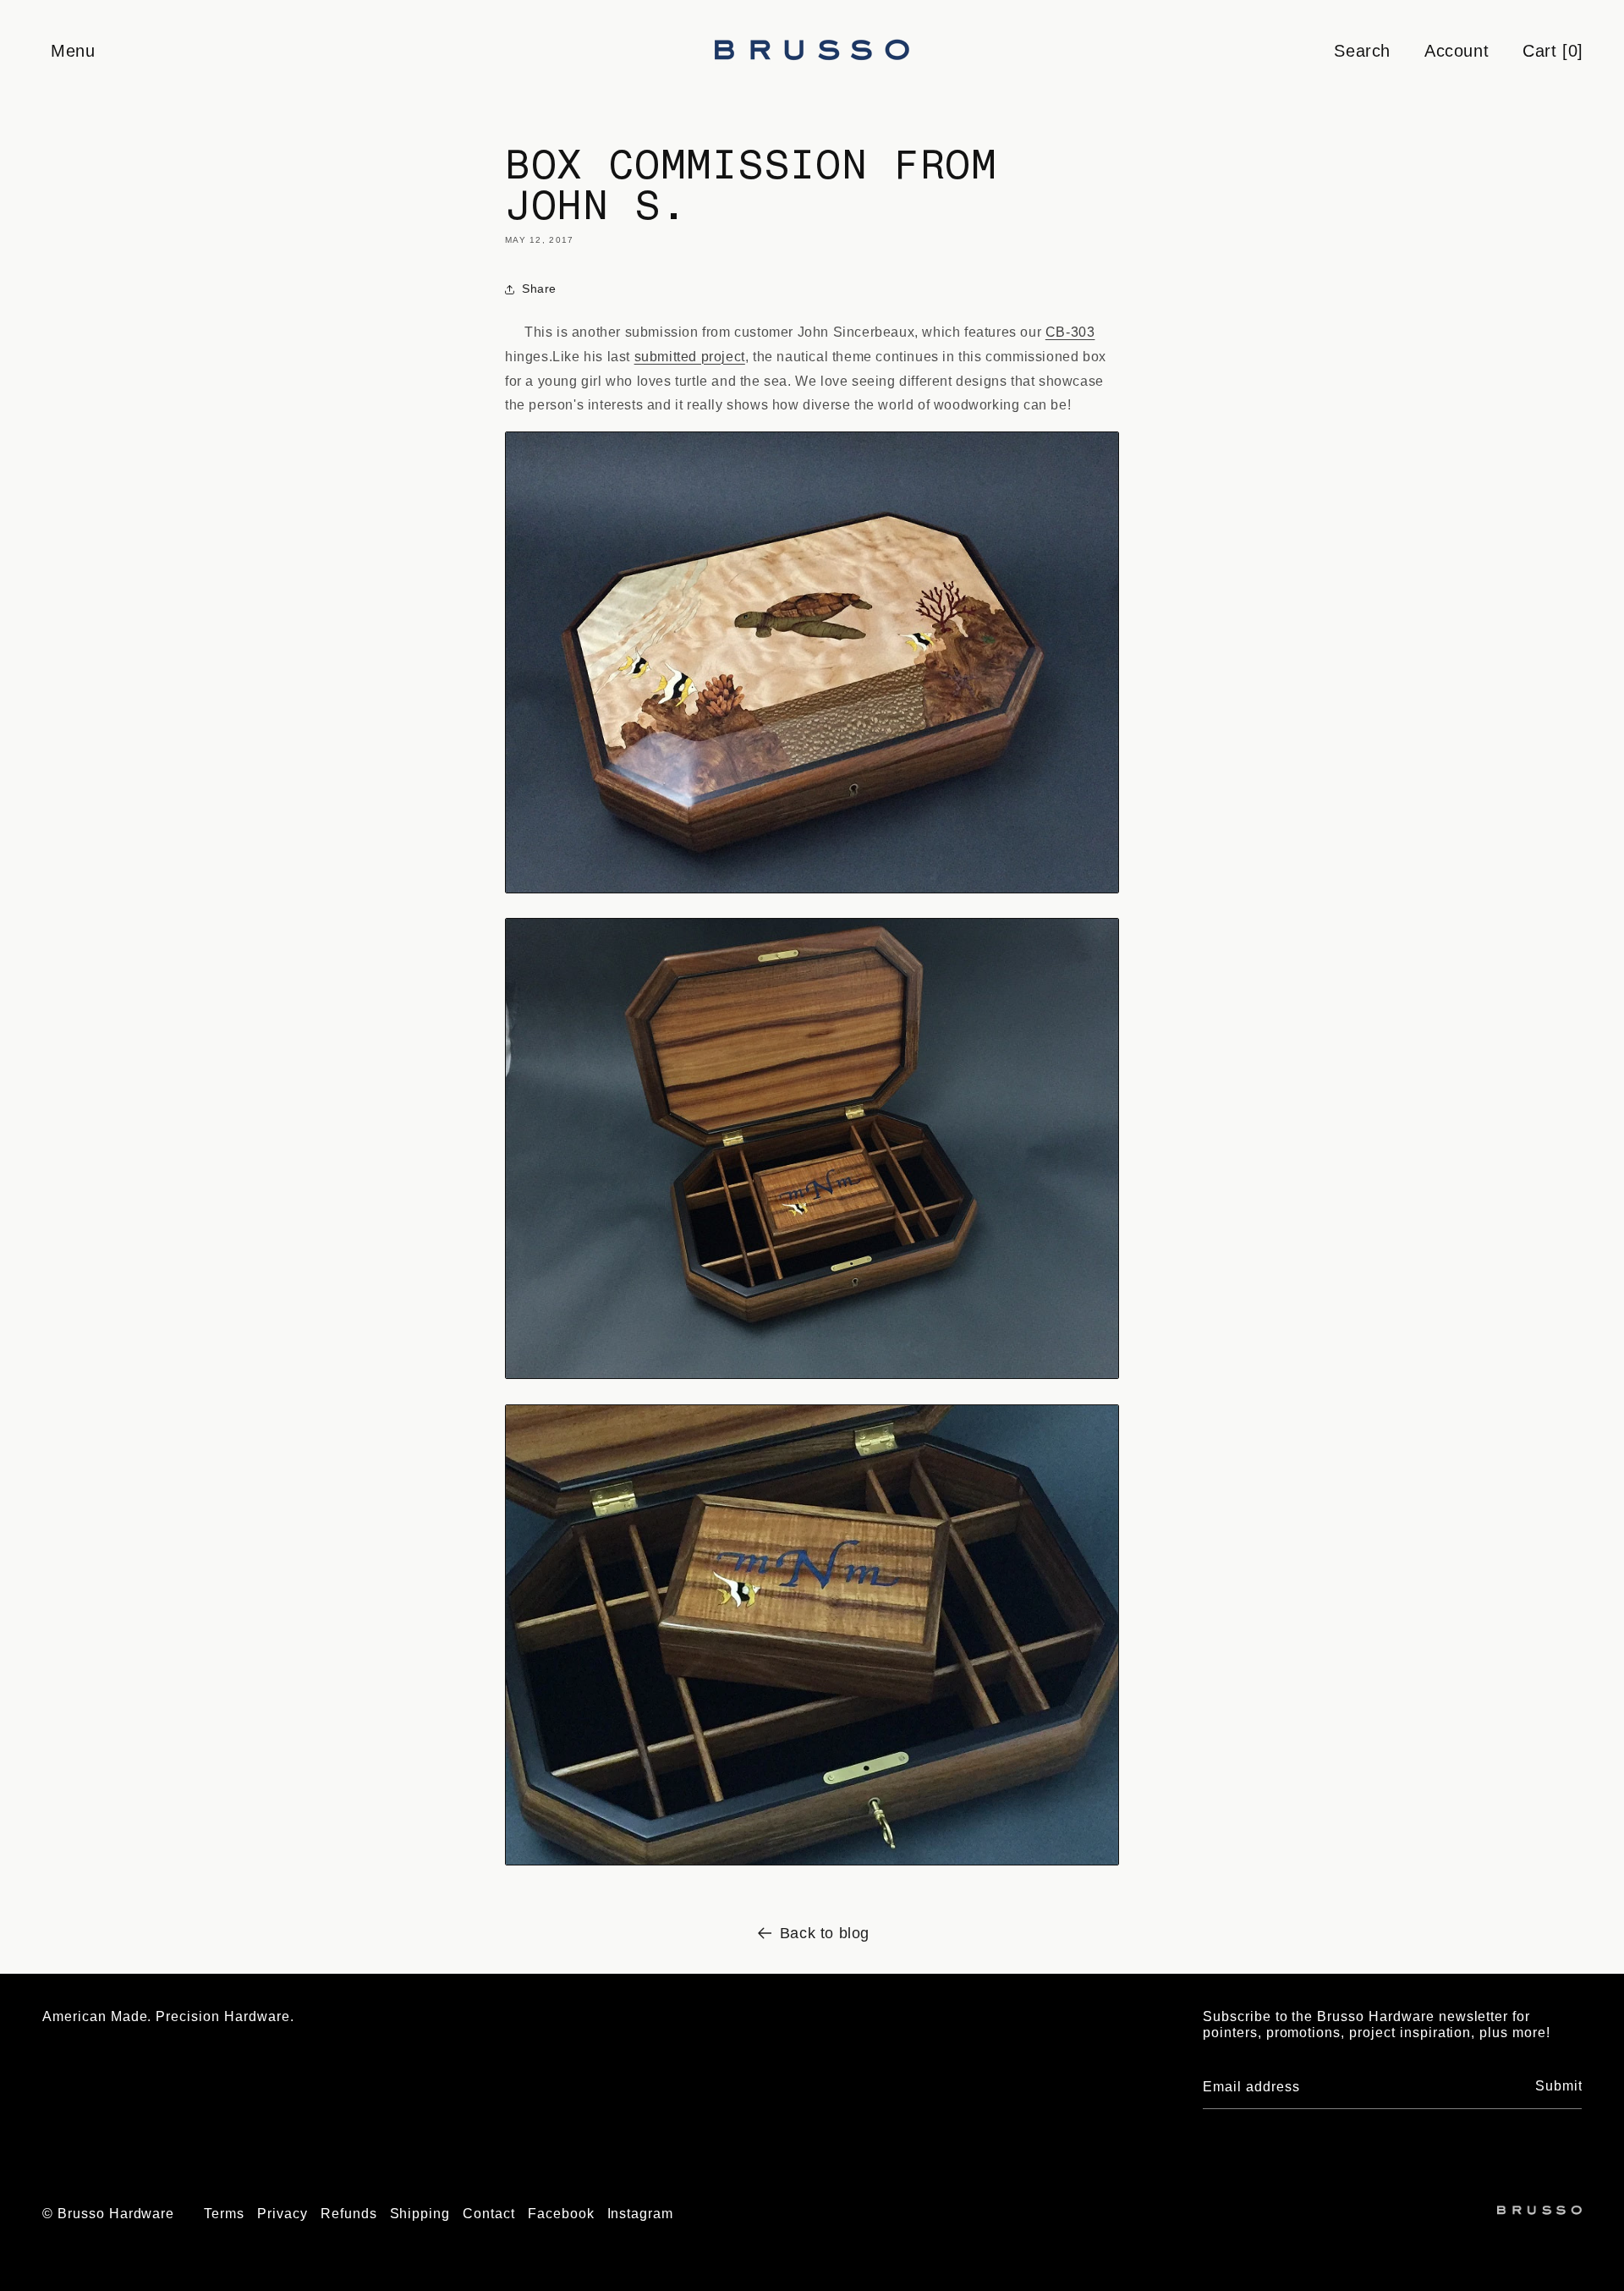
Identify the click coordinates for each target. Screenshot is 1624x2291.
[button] (72, 51)
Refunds (349, 2214)
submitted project (690, 357)
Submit (1559, 2086)
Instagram (641, 2214)
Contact (489, 2214)
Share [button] (539, 288)
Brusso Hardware (116, 2214)
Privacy (283, 2214)
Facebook (561, 2214)
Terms (224, 2214)
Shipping (420, 2214)
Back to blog (825, 1933)
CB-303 (1070, 332)
